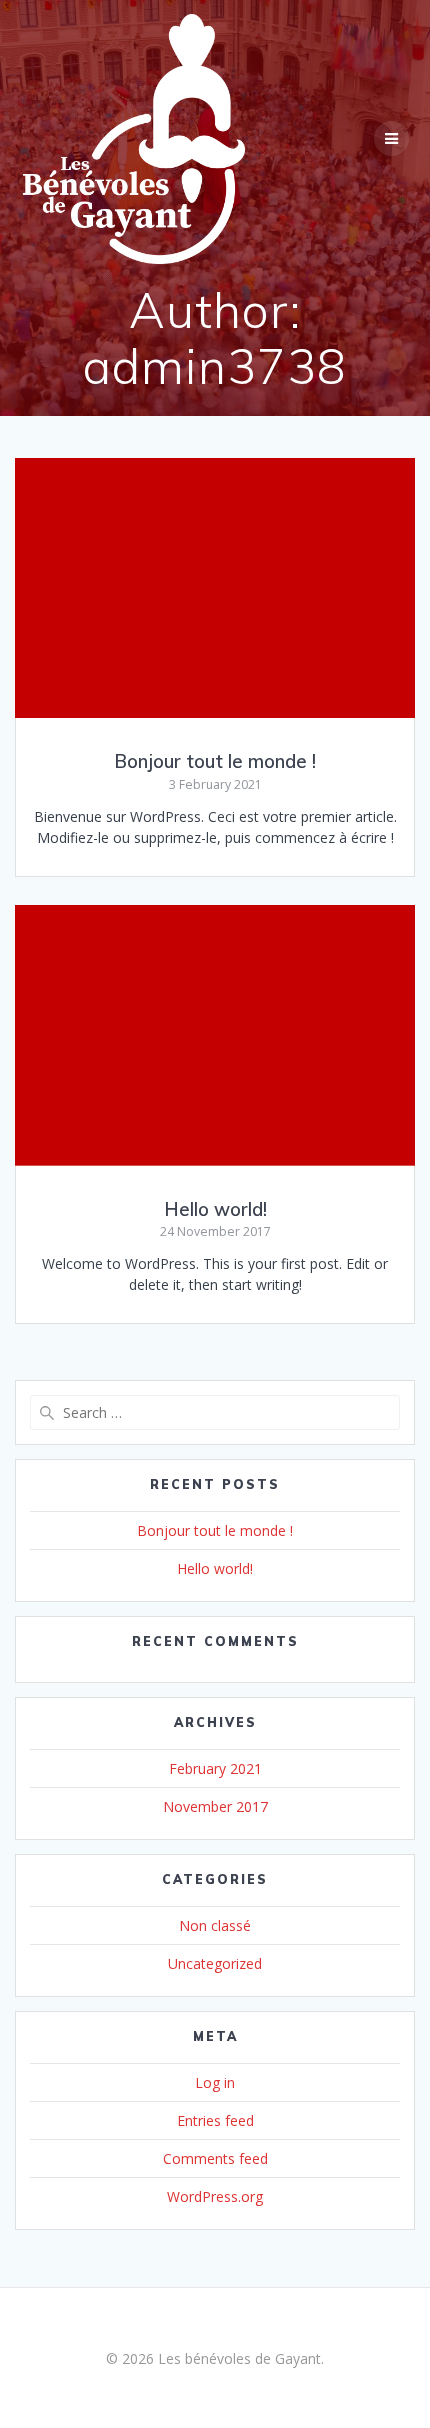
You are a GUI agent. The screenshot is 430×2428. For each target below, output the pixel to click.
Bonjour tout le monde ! (215, 761)
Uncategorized (215, 1963)
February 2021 (215, 1768)
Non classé (215, 1925)
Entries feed (215, 2120)
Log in (215, 2082)
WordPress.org (215, 2196)
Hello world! (215, 1209)
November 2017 (215, 1806)
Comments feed (215, 2158)
